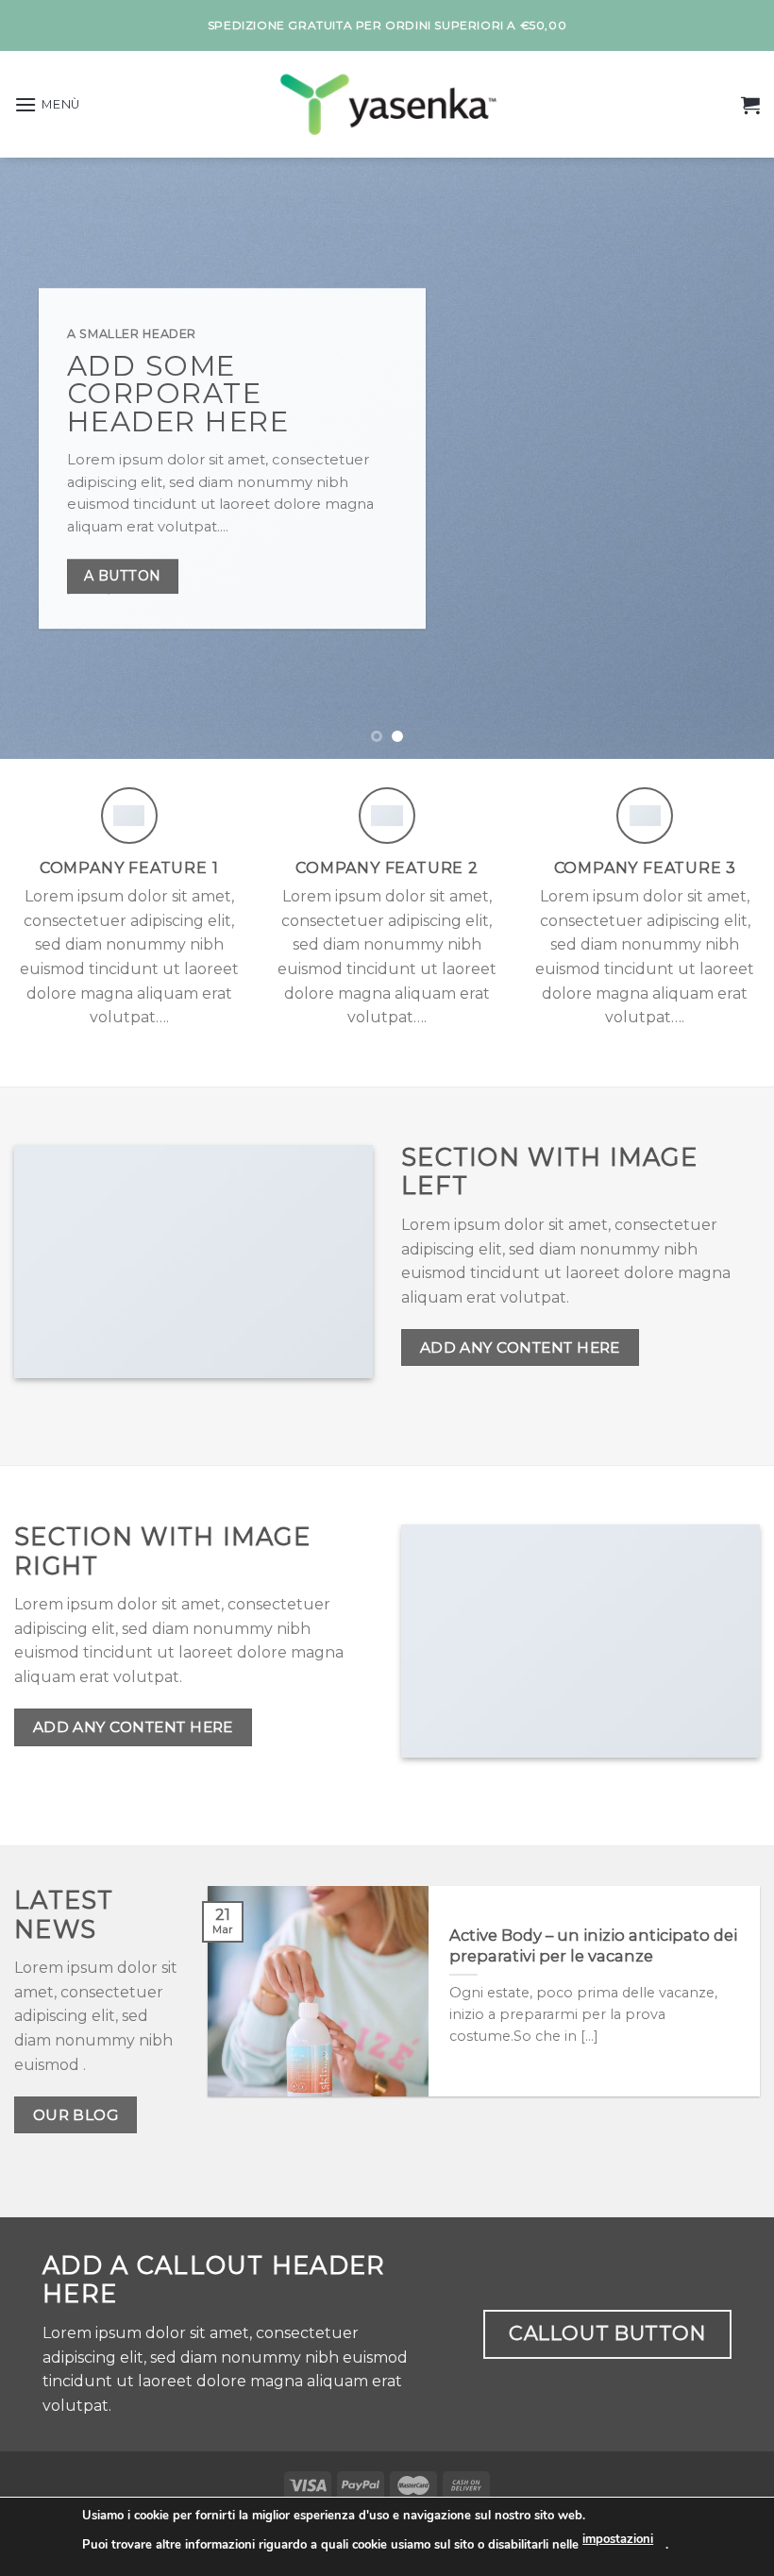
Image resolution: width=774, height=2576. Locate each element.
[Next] (734, 458)
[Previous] (40, 458)
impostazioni (618, 2539)
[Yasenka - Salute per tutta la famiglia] (387, 104)
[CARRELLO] (750, 105)
